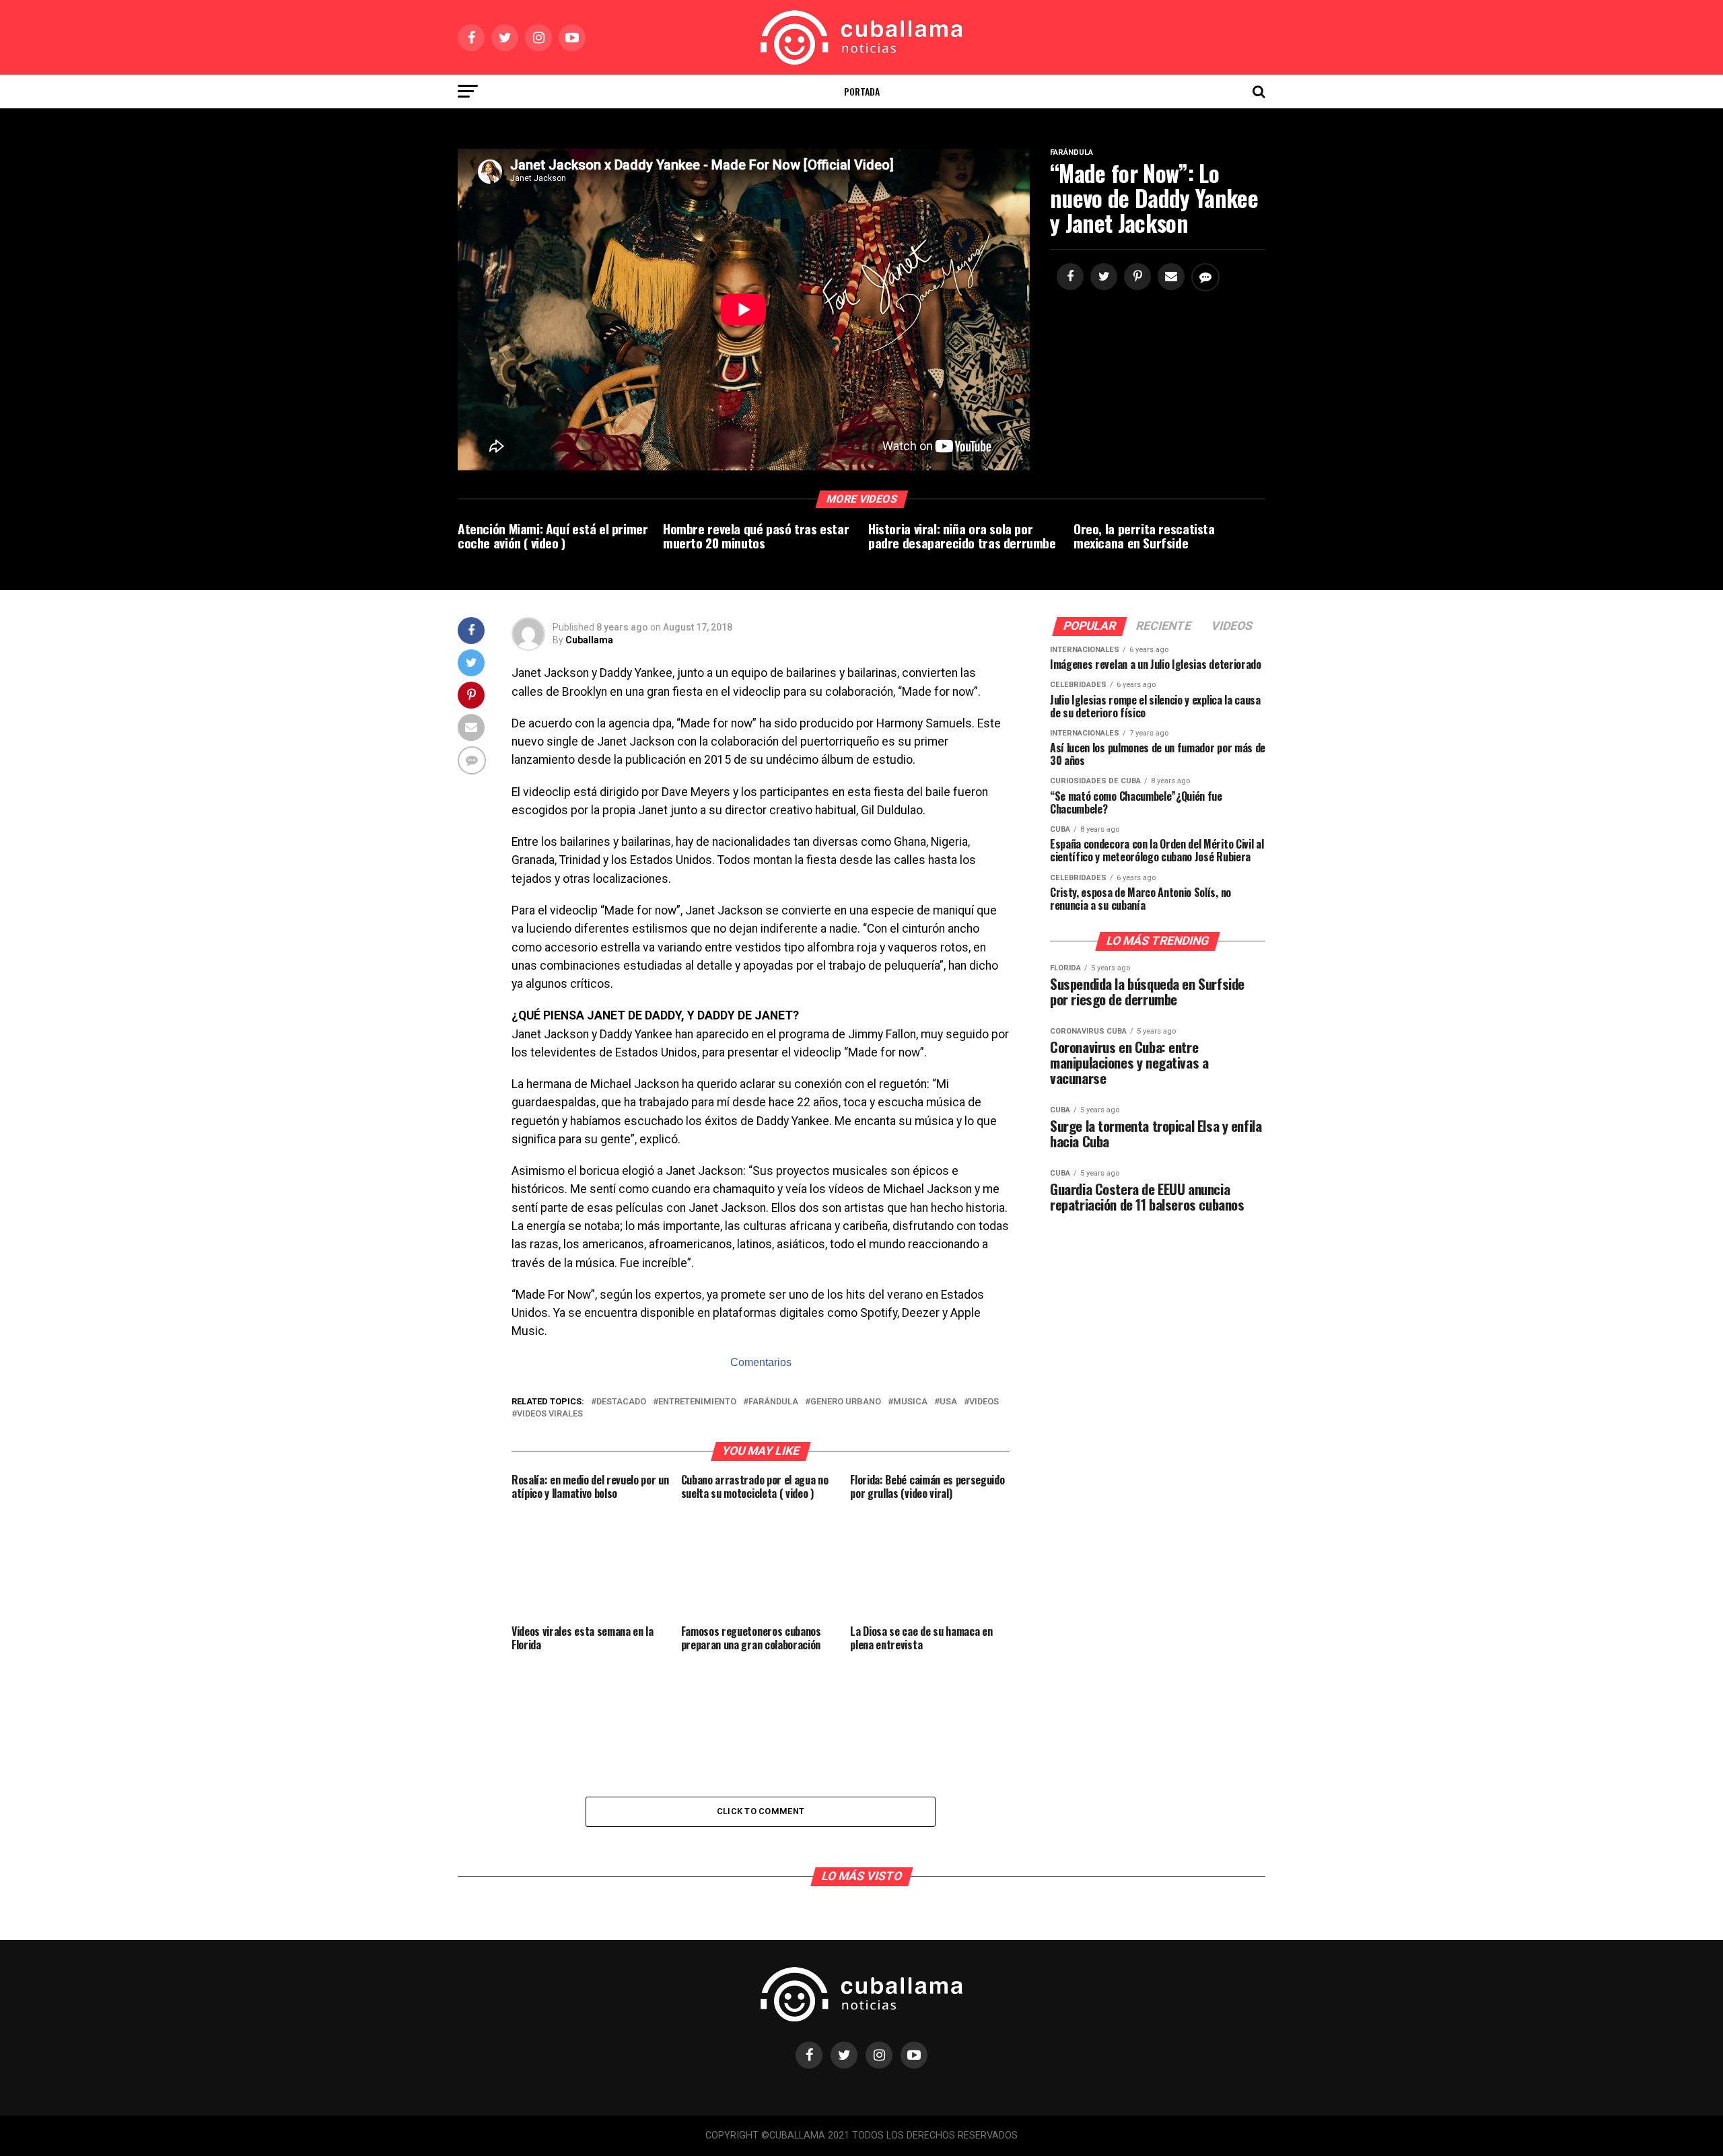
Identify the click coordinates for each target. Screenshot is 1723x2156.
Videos (984, 1402)
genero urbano (846, 1402)
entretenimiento (697, 1402)
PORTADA (862, 91)
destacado (621, 1402)
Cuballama (589, 640)
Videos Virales (550, 1414)
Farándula (773, 1402)
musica (910, 1402)
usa (948, 1402)
